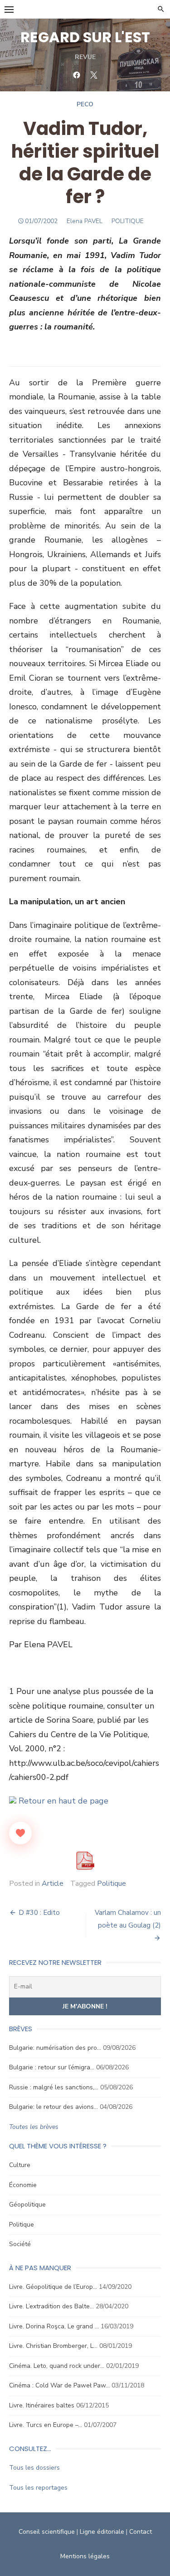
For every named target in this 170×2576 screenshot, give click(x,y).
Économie (23, 2185)
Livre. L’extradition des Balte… (51, 2306)
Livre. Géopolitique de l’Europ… (53, 2287)
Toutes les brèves (34, 2127)
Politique (112, 1883)
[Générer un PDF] (85, 1861)
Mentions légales (85, 2556)
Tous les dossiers (34, 2468)
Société (20, 2244)
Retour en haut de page (62, 1801)
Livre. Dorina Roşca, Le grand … (54, 2326)
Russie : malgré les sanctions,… (54, 2087)
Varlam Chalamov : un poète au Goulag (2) (128, 1919)
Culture (20, 2165)
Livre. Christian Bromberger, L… (53, 2346)
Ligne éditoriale (102, 2532)
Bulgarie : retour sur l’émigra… (52, 2067)
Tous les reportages (38, 2488)
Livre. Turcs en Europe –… (46, 2425)
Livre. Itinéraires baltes (42, 2405)
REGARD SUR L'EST (85, 37)
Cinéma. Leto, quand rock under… (57, 2366)
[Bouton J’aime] (20, 1833)
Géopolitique (27, 2205)
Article (53, 1883)
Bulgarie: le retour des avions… (53, 2107)
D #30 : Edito (39, 1913)
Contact (141, 2532)
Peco (85, 104)
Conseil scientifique (47, 2532)
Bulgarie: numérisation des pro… (55, 2048)
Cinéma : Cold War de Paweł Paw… (59, 2385)
